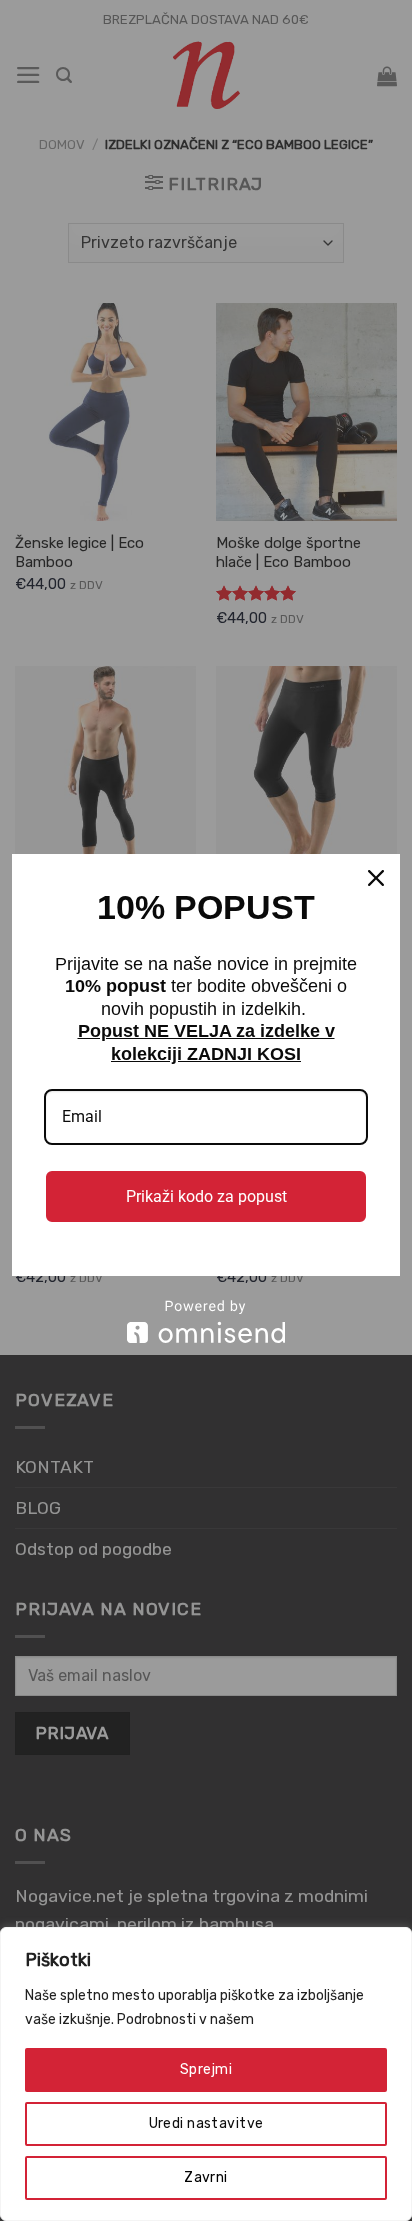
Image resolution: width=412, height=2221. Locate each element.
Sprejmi (206, 2069)
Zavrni (206, 2177)
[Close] (376, 878)
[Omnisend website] (206, 1321)
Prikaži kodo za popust (206, 1196)
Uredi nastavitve (206, 2123)
